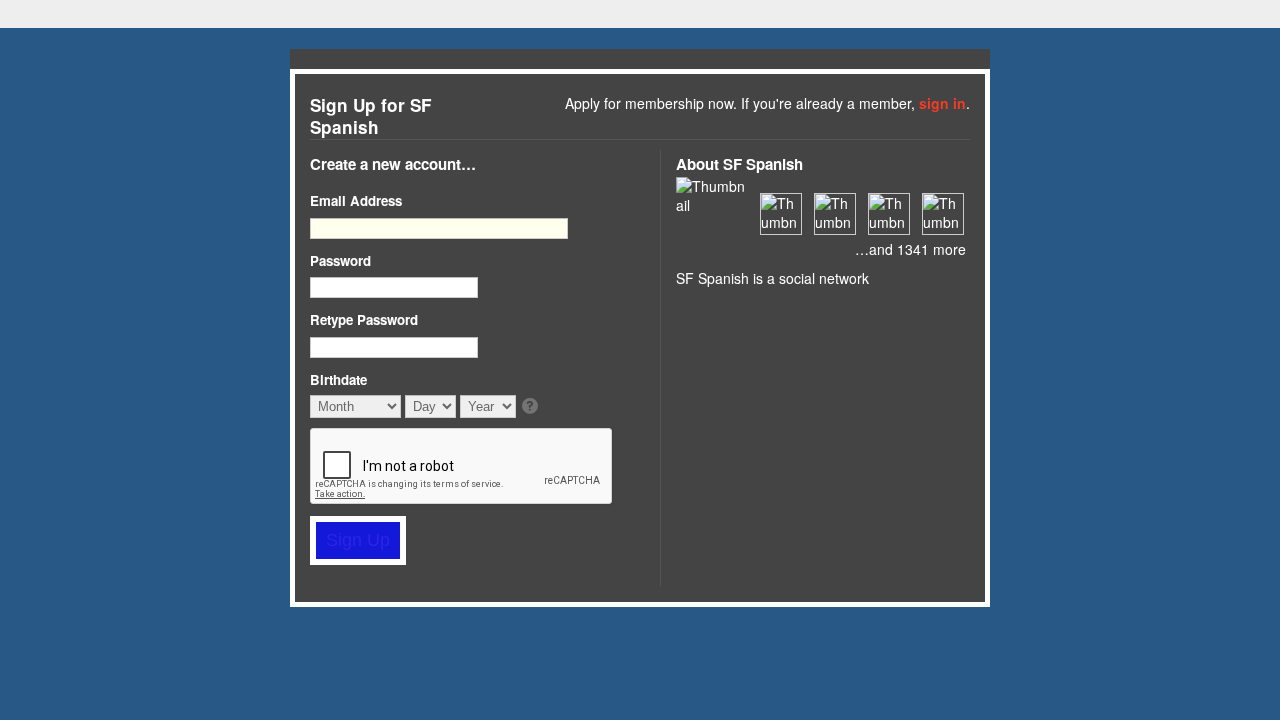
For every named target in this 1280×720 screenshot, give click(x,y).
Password (340, 260)
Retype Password (364, 319)
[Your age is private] (531, 407)
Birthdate (338, 379)
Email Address (356, 200)
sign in (942, 103)
